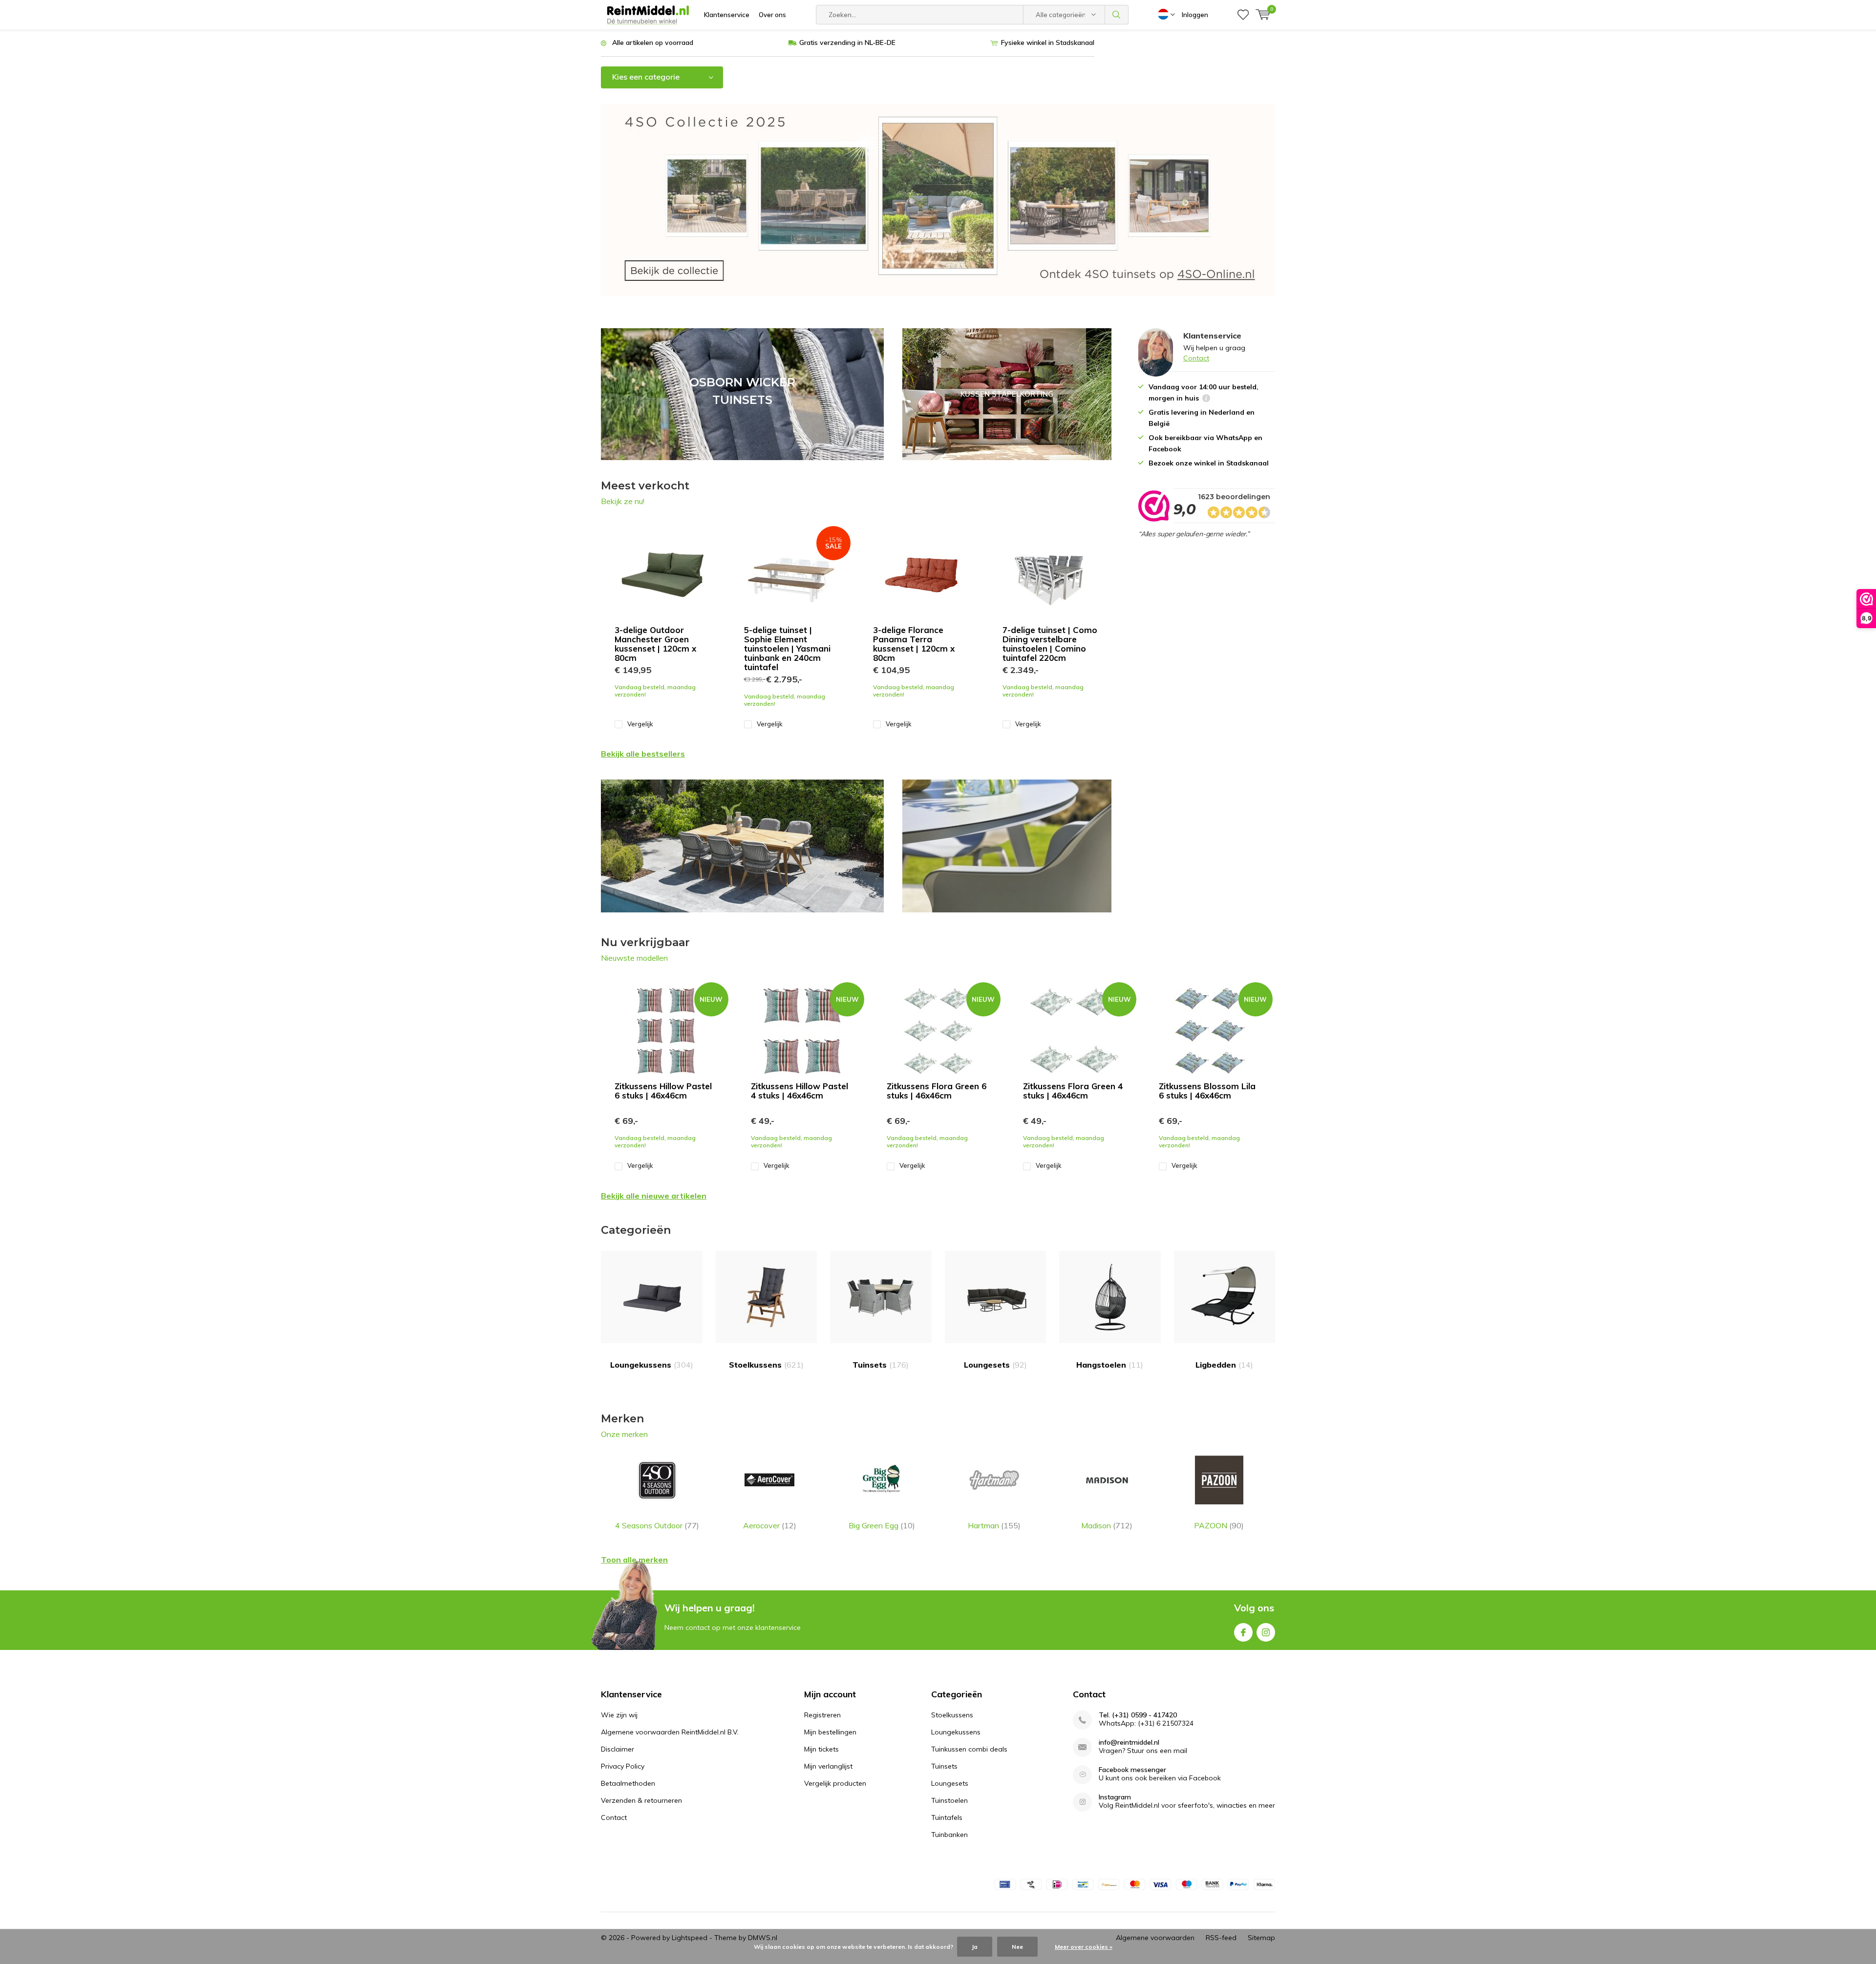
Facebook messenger (1132, 1770)
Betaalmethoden (628, 1783)
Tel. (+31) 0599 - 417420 (1138, 1715)
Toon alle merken (634, 1560)
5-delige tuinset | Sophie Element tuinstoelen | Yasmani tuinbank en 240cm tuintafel (787, 648)
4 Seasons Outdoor (657, 1525)
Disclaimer (618, 1749)
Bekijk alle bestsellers (643, 754)
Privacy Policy (623, 1766)
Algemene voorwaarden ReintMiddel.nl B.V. (670, 1732)
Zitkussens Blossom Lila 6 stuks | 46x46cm (1207, 1091)
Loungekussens (652, 1365)
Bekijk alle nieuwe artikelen (654, 1196)
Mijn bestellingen (830, 1732)
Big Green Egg (882, 1525)
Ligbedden (1224, 1365)
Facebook (1243, 1632)
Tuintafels (947, 1817)
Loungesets (995, 1365)
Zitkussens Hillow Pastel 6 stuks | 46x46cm (663, 1091)
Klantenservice (727, 15)
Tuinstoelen (949, 1800)
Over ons (772, 15)
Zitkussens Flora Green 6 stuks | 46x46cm (937, 1091)
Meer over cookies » (1084, 1947)
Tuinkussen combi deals (969, 1749)
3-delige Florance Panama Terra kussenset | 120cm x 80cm (914, 644)
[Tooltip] (1206, 399)
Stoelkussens (766, 1365)
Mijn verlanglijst (828, 1766)
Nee (1017, 1947)
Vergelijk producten (835, 1783)
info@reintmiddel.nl (1129, 1742)
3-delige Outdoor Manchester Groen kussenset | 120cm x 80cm (655, 644)
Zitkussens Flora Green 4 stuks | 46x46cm (1073, 1091)
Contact (1196, 358)
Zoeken (1117, 15)
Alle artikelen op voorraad (653, 42)
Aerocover (770, 1525)
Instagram (1266, 1632)
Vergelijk (640, 724)
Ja (975, 1947)
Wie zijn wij (619, 1715)
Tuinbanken (949, 1835)
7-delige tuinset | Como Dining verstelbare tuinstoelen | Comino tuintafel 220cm (1050, 644)
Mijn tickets (821, 1749)
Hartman (994, 1525)
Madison (1107, 1525)
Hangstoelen (1110, 1365)
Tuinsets (881, 1365)
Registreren (822, 1715)
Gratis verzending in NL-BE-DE (847, 42)
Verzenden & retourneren (641, 1800)
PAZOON (1219, 1525)
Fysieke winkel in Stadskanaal (1048, 42)
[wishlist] (1243, 15)
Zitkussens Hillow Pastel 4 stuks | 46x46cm (799, 1091)
